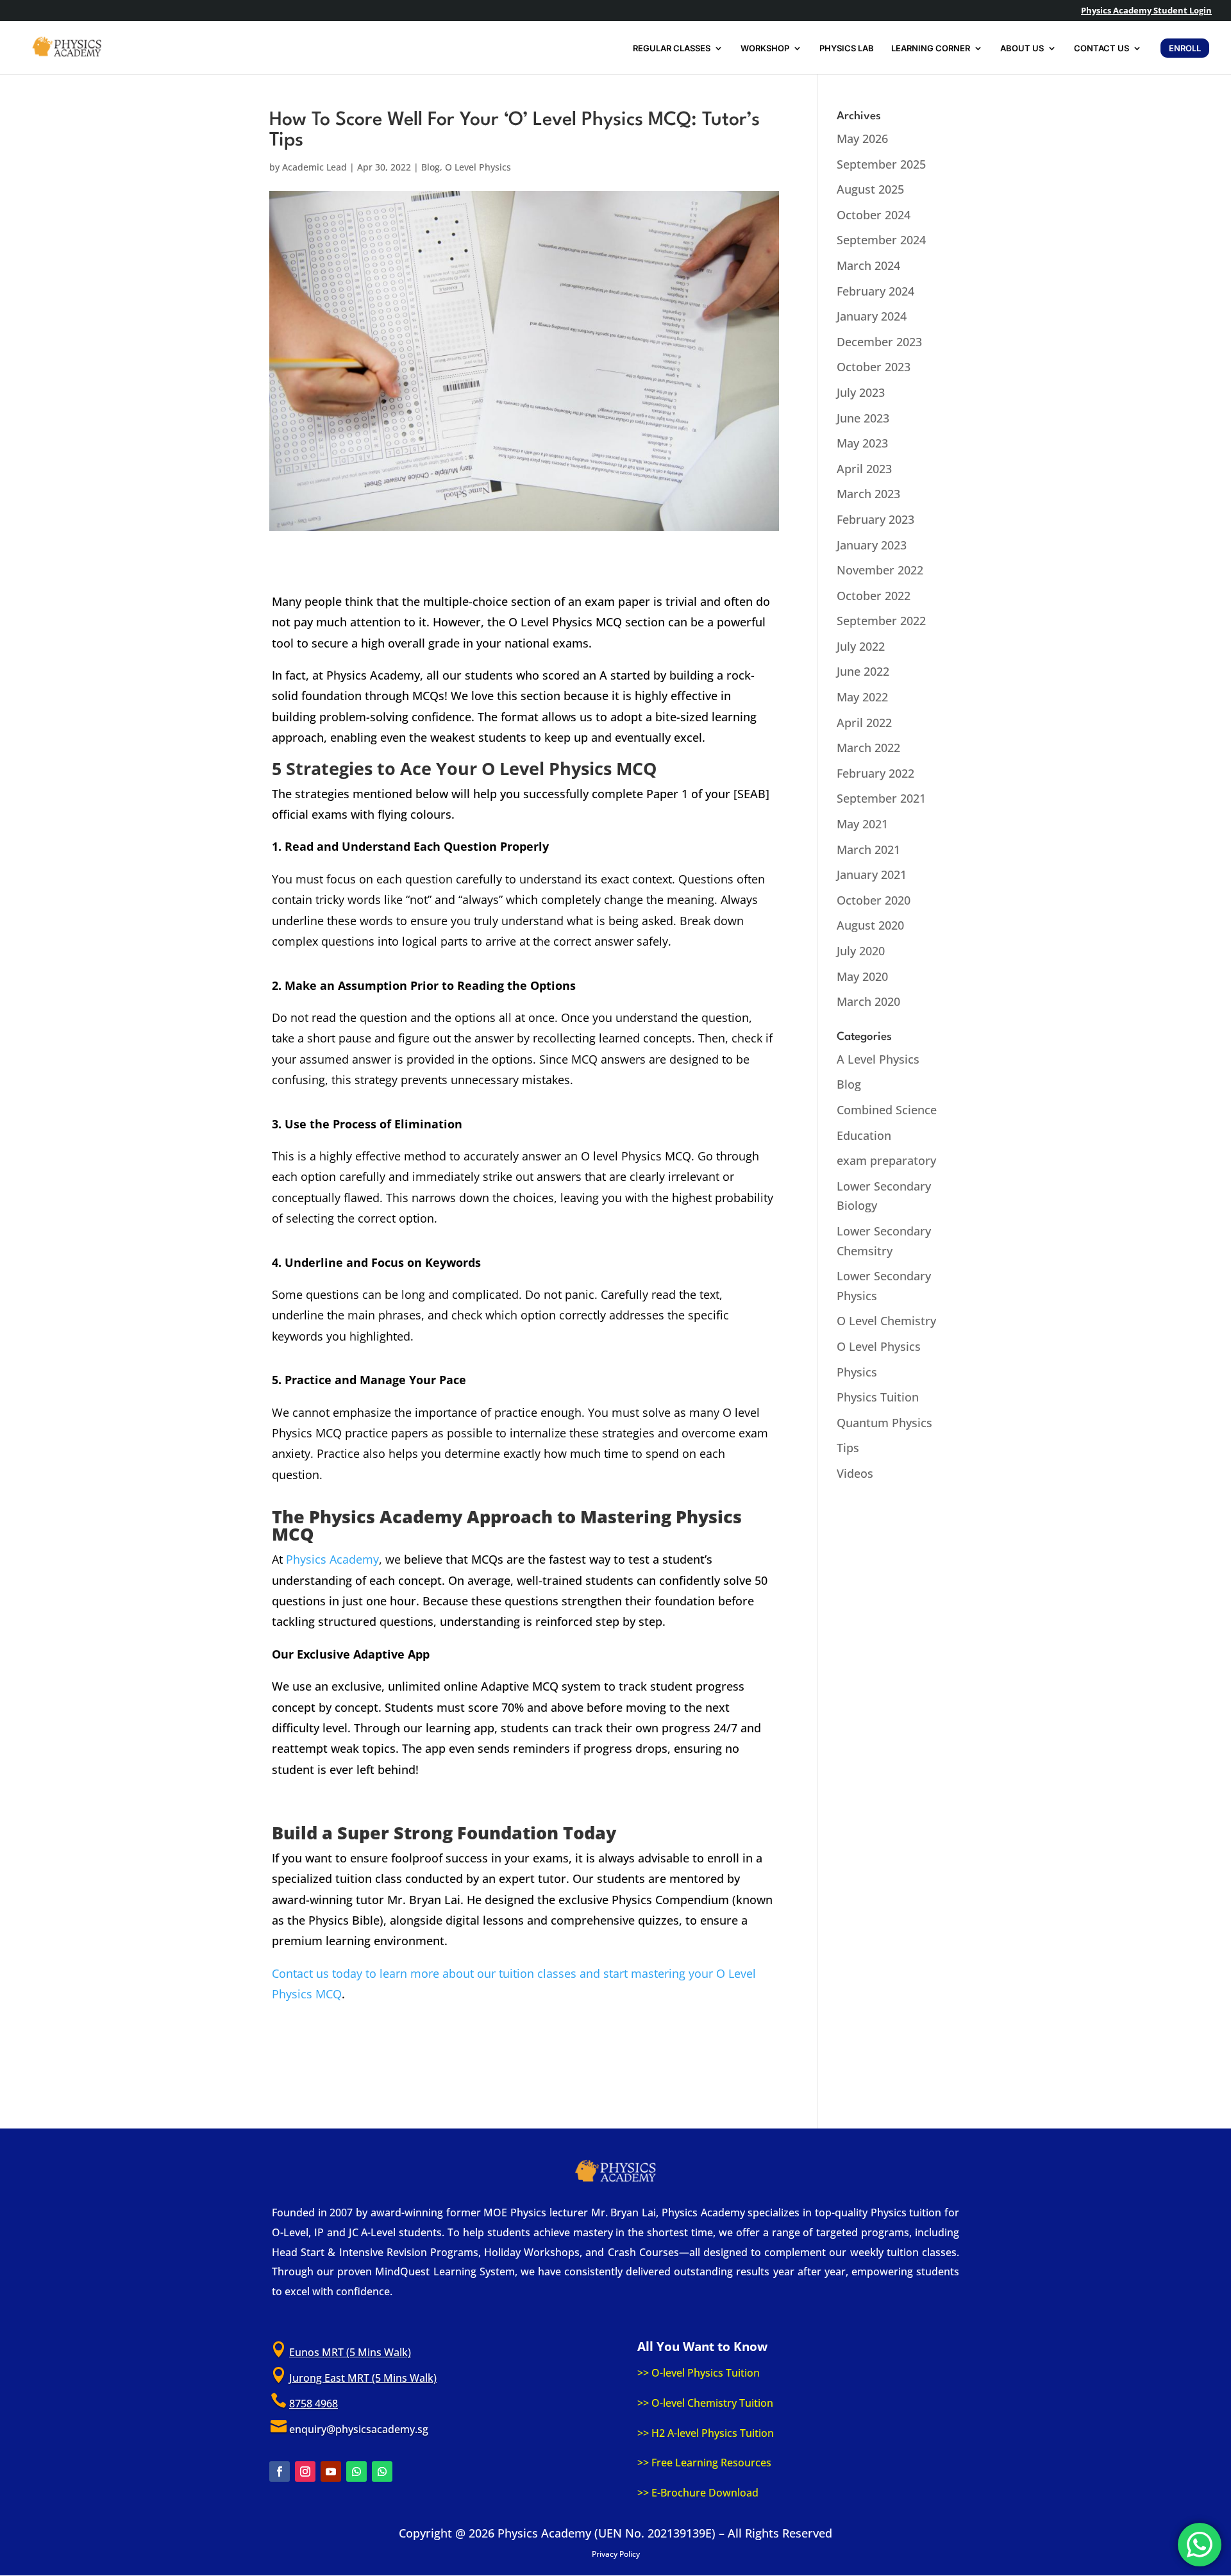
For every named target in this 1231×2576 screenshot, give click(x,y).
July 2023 (861, 392)
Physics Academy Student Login (1146, 11)
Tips (848, 1448)
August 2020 (870, 925)
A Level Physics (878, 1059)
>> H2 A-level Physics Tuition (706, 2433)
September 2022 (881, 621)
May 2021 (862, 824)
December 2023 (879, 342)
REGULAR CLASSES (672, 48)
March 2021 (868, 849)
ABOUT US (1022, 48)
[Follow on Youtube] (331, 2471)
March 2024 (868, 265)
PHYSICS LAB (847, 48)
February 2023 (875, 519)
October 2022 (874, 596)
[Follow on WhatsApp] (356, 2471)
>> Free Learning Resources (704, 2463)
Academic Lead (314, 167)
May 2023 (862, 443)
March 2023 (868, 494)
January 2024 (872, 316)
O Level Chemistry (886, 1321)
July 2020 (861, 951)
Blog (431, 167)
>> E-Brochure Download (698, 2493)
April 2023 (864, 469)
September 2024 (881, 240)
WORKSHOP (765, 48)
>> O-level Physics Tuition (699, 2373)
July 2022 (861, 646)
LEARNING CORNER (931, 48)
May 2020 (862, 976)
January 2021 (872, 874)
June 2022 (863, 671)
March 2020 (868, 1001)
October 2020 (874, 900)
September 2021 (881, 798)
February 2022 (875, 773)
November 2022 (880, 570)
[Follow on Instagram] (305, 2471)
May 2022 (862, 697)
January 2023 (872, 545)
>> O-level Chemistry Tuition (705, 2403)
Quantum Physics (884, 1423)
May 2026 (862, 138)
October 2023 (874, 367)
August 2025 (870, 189)
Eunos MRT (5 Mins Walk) (350, 2352)
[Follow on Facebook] (280, 2471)
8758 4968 (314, 2404)
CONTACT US (1101, 48)
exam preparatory (886, 1160)
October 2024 (874, 215)
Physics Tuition (878, 1397)
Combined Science (887, 1110)
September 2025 (881, 164)
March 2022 (868, 748)
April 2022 (864, 723)
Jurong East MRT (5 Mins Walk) (363, 2378)
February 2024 (875, 291)
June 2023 (863, 418)
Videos (855, 1473)
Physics (857, 1372)
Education (864, 1135)
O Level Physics (478, 167)
